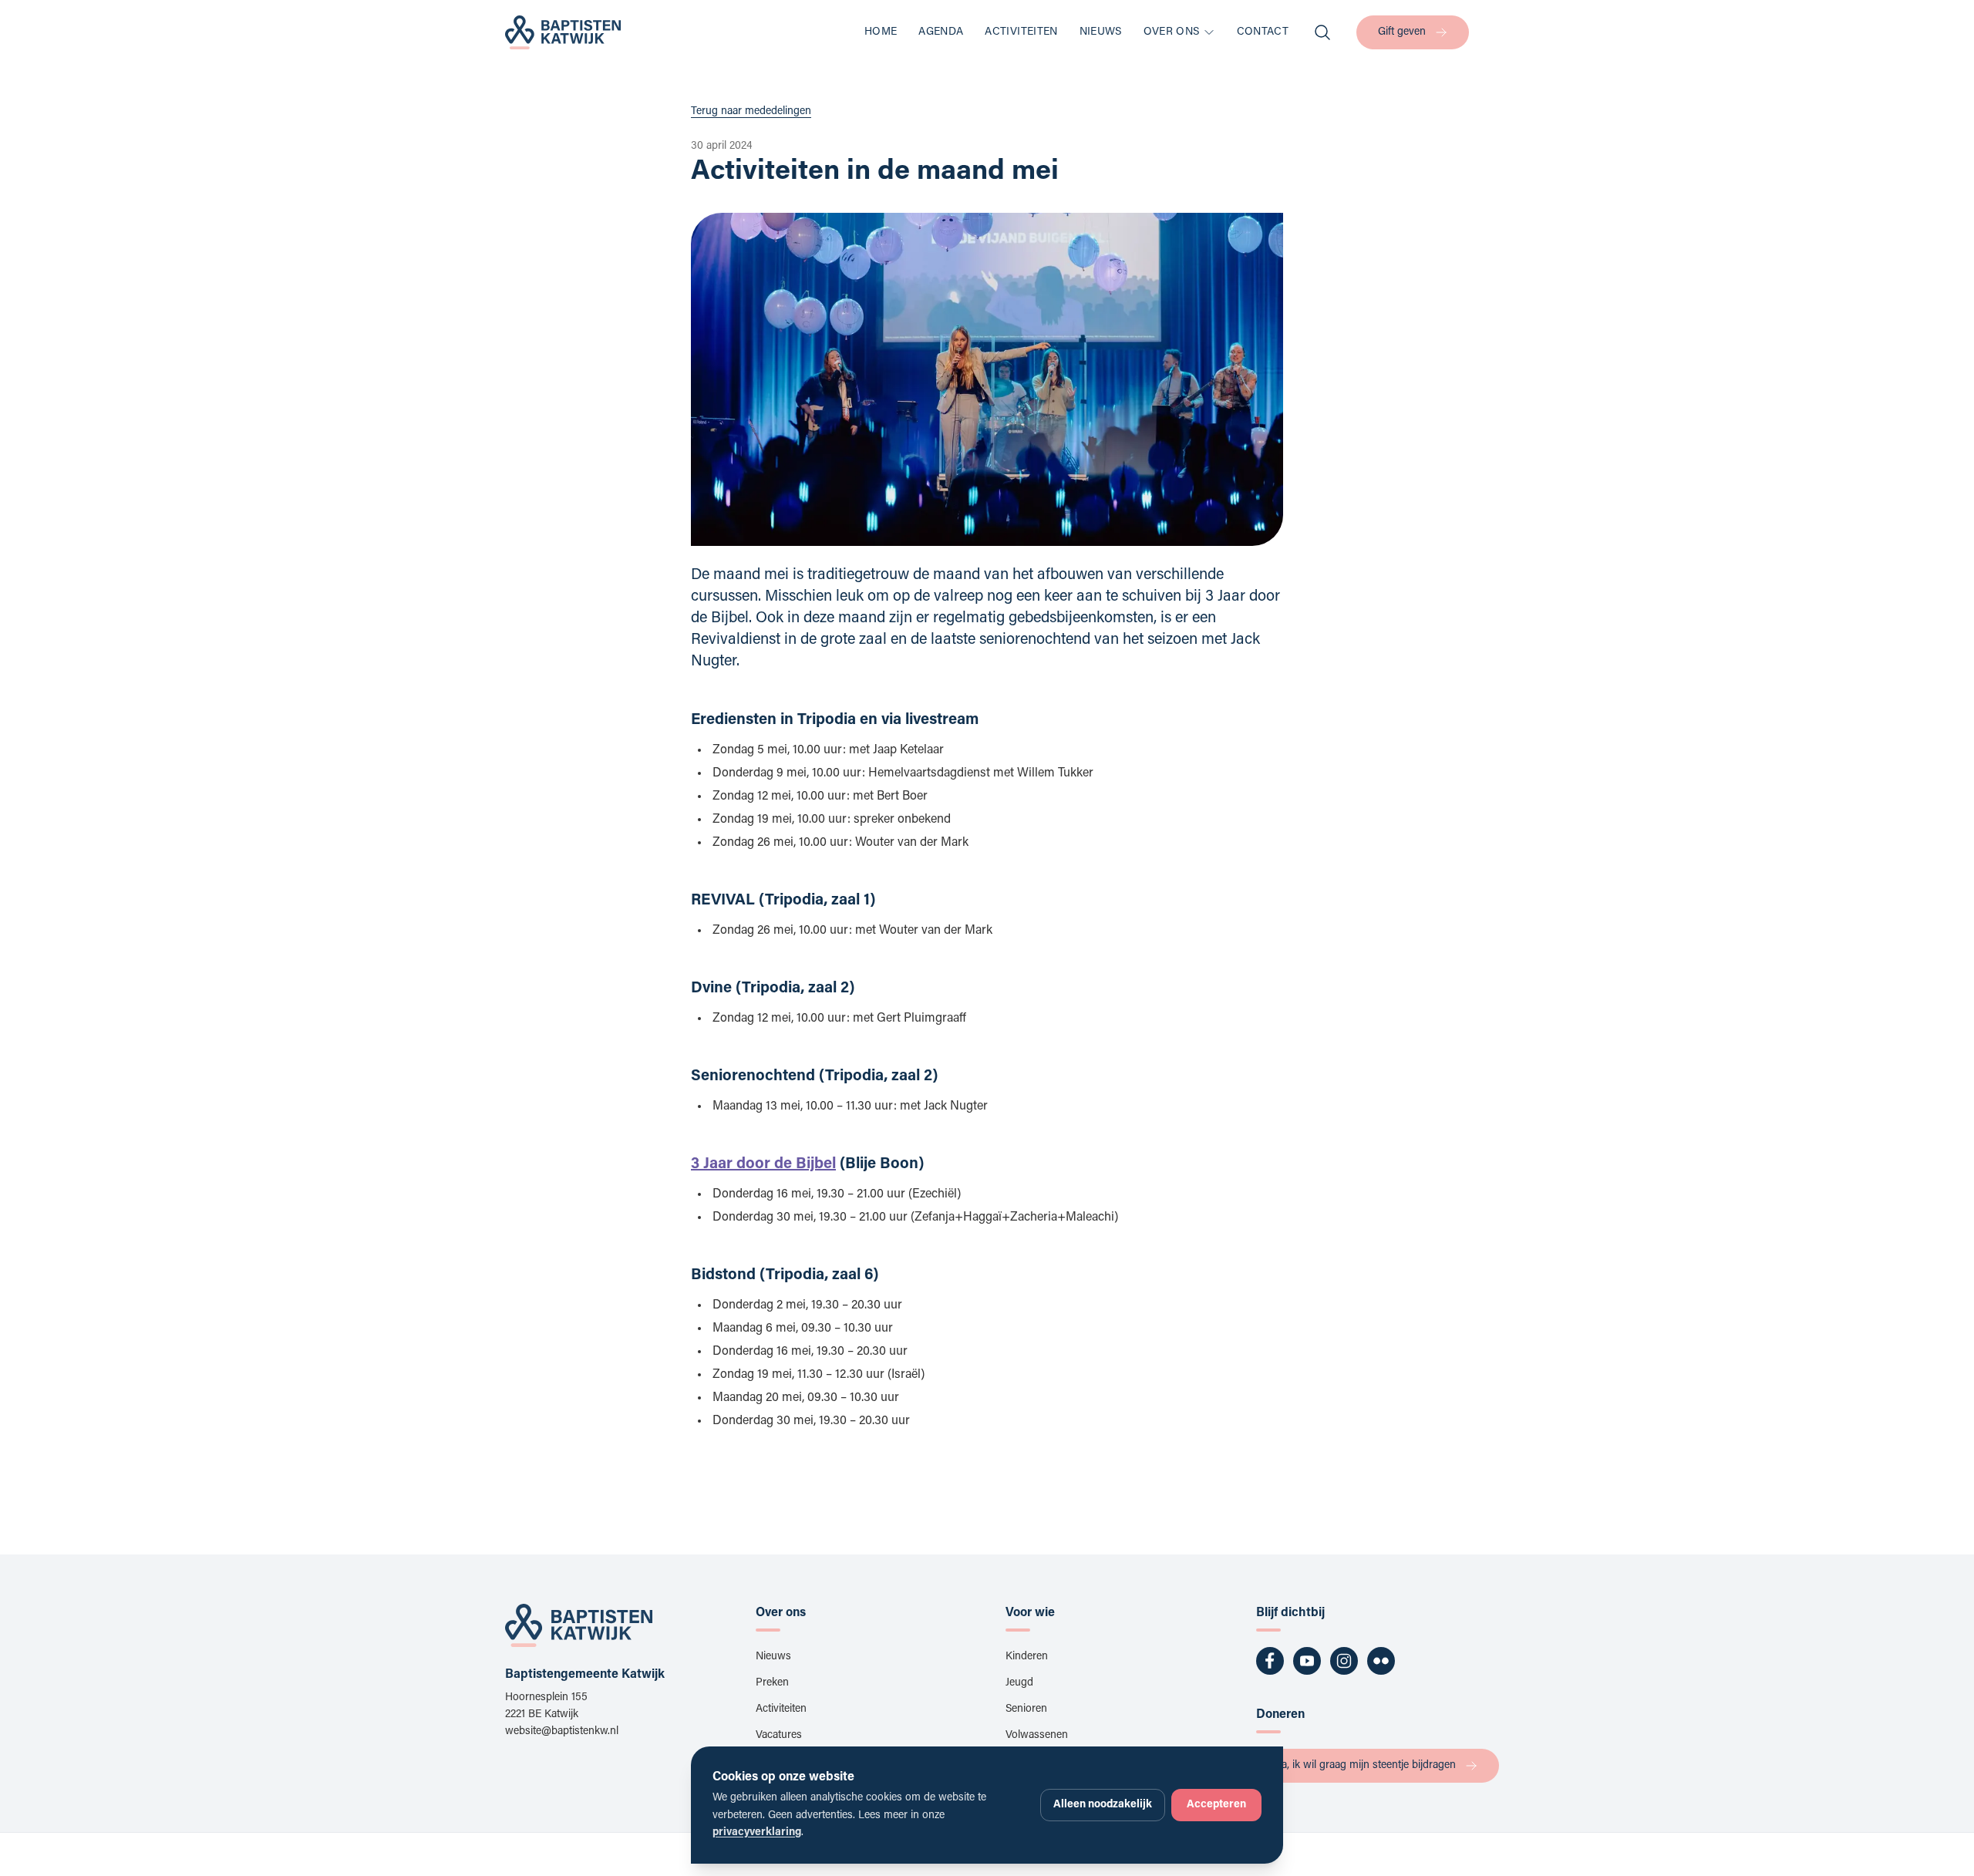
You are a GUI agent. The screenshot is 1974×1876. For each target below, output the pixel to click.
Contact (1263, 32)
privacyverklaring (757, 1833)
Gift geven (1402, 32)
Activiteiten (1021, 32)
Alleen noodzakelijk (1103, 1805)
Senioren (1026, 1709)
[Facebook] (1270, 1661)
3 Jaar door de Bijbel (763, 1164)
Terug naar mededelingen (751, 112)
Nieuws (1101, 32)
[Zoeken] (1322, 32)
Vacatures (779, 1736)
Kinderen (1027, 1657)
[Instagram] (1344, 1661)
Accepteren (1216, 1805)
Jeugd (1019, 1683)
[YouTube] (1307, 1661)
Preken (772, 1683)
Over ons (1172, 32)
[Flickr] (1381, 1661)
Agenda (941, 32)
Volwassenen (1037, 1736)
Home (881, 32)
